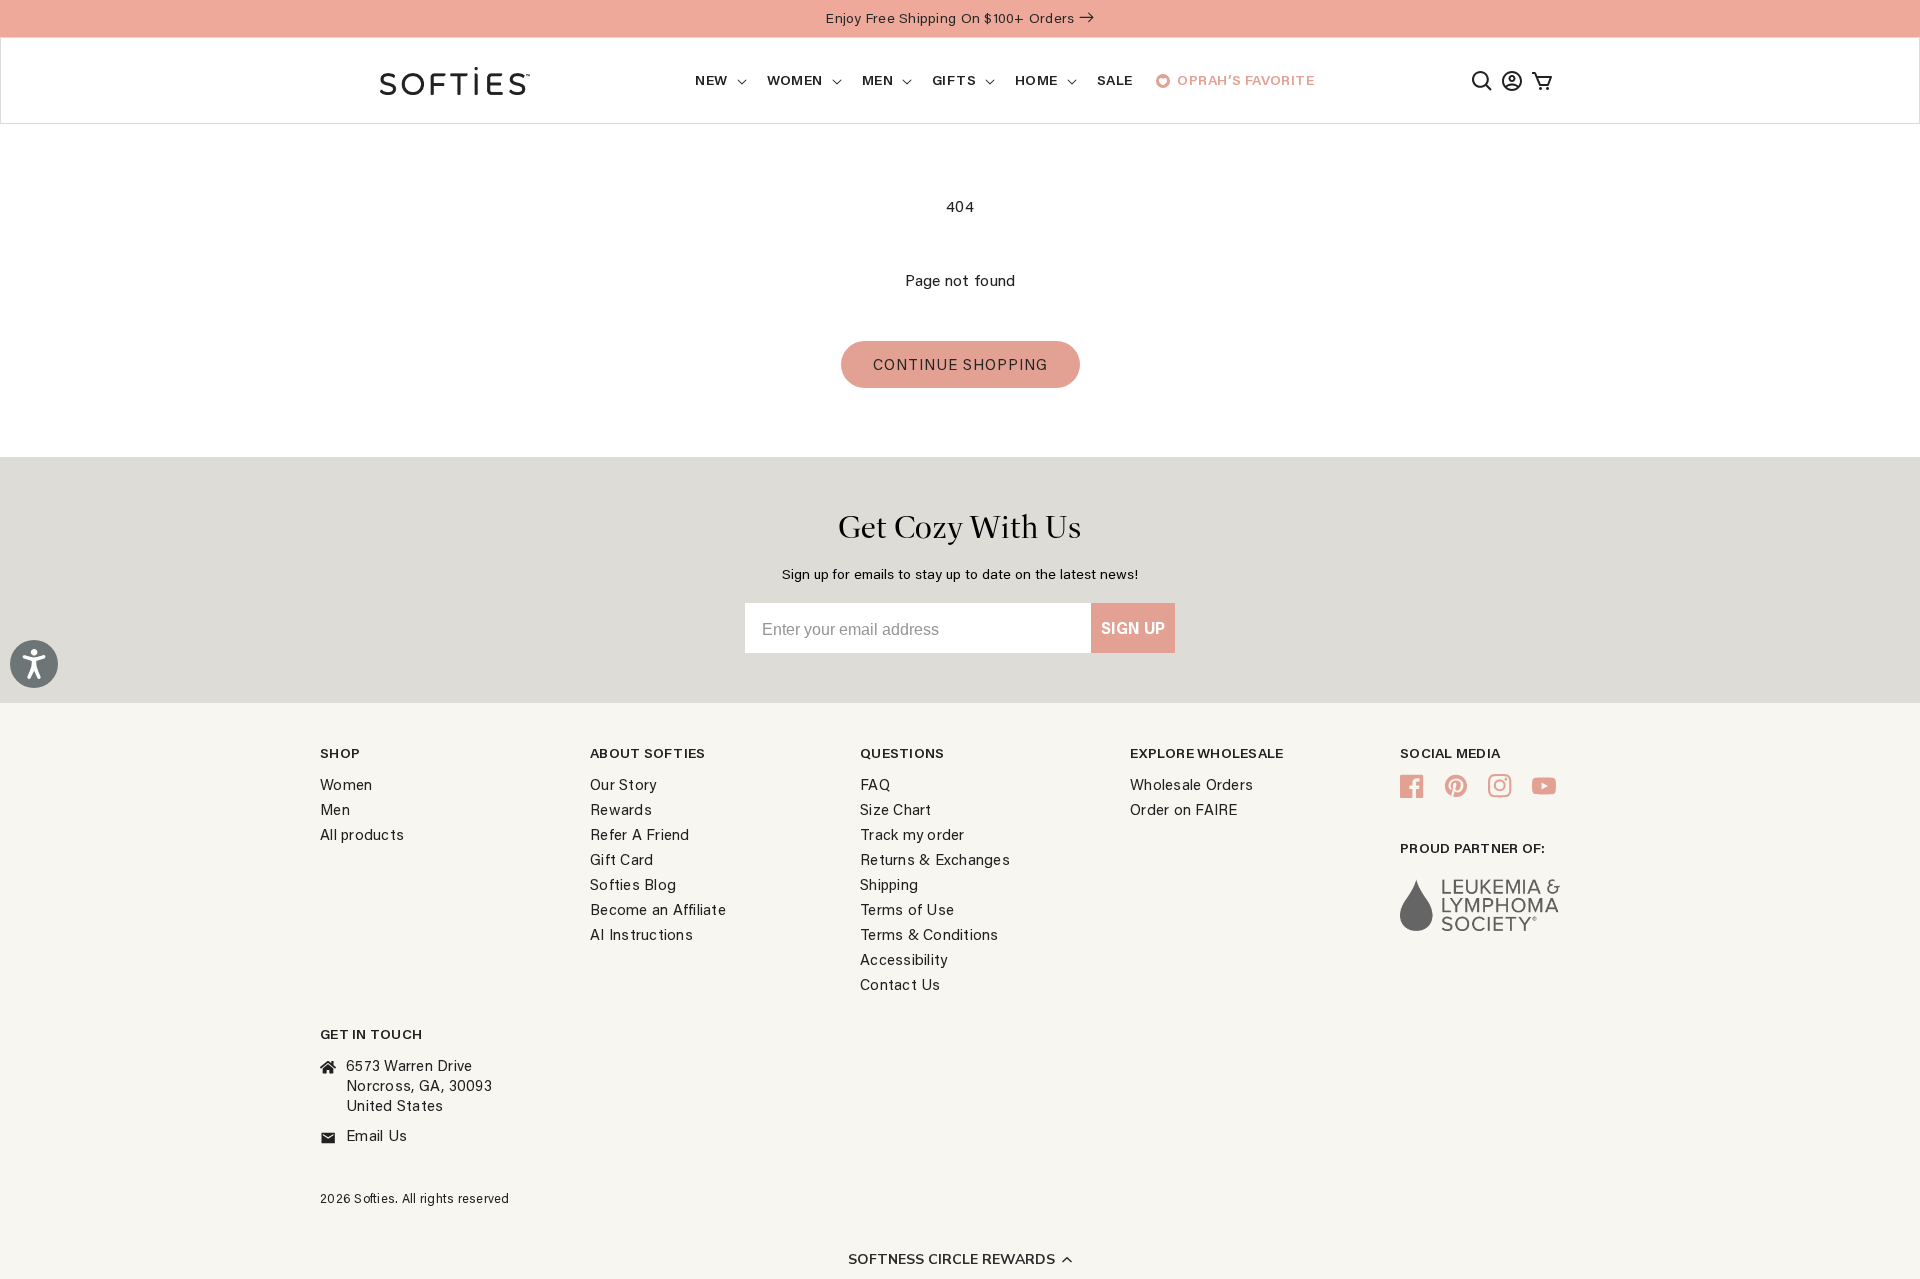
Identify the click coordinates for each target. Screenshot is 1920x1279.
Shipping (889, 884)
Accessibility (903, 959)
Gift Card (621, 859)
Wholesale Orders (1191, 784)
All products (362, 834)
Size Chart (896, 809)
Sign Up (1133, 627)
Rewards (621, 809)
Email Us (376, 1135)
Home (1036, 80)
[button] (960, 1259)
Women (795, 80)
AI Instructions (641, 934)
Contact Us (900, 984)
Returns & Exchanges (935, 859)
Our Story (623, 784)
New (711, 80)
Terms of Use (907, 909)
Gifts (954, 80)
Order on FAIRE (1184, 809)
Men (877, 80)
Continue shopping (960, 364)
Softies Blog (633, 884)
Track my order (912, 834)
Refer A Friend (640, 834)
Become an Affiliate (658, 909)
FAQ (875, 784)
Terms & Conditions (929, 934)
